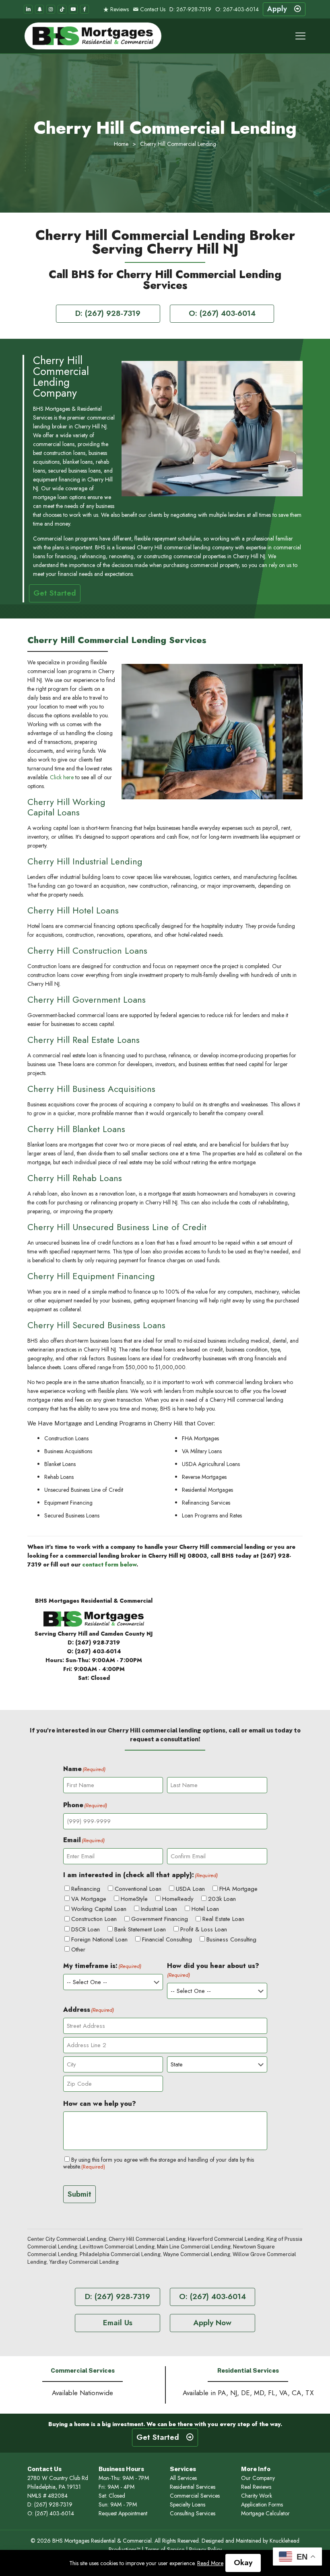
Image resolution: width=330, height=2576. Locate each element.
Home (121, 144)
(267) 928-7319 (98, 1642)
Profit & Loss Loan (204, 1929)
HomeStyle (134, 1899)
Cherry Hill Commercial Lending (147, 2239)
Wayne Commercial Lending (197, 2254)
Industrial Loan (159, 1909)
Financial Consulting (167, 1939)
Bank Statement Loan (140, 1929)
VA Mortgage (89, 1899)
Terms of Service (165, 2549)
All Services (183, 2478)
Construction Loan (94, 1919)
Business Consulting (231, 1939)
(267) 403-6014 (98, 1651)
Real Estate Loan (223, 1919)
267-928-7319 (194, 9)
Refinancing (86, 1889)
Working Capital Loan (99, 1909)
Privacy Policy (205, 2549)
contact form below (109, 1564)
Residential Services (193, 2487)
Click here (62, 777)
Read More (210, 2563)
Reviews (119, 9)
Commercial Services (195, 2496)
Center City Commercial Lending (67, 2239)
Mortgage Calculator (265, 2513)
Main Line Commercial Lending (194, 2247)
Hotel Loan (205, 1909)
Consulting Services (193, 2513)
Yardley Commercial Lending (84, 2262)
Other (78, 1949)
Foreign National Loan (99, 1939)
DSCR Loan (86, 1929)
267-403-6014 (241, 9)
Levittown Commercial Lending (117, 2247)
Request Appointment (123, 2513)
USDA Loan (190, 1889)
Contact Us (152, 9)
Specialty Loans (188, 2504)
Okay (243, 2563)
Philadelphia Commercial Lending (120, 2254)
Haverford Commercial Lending (226, 2239)
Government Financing (160, 1919)
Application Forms (262, 2504)
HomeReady (178, 1899)
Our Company (258, 2478)
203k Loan (222, 1899)
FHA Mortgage (238, 1889)
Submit (79, 2194)
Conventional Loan (138, 1889)
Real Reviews (256, 2487)
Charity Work (257, 2496)
